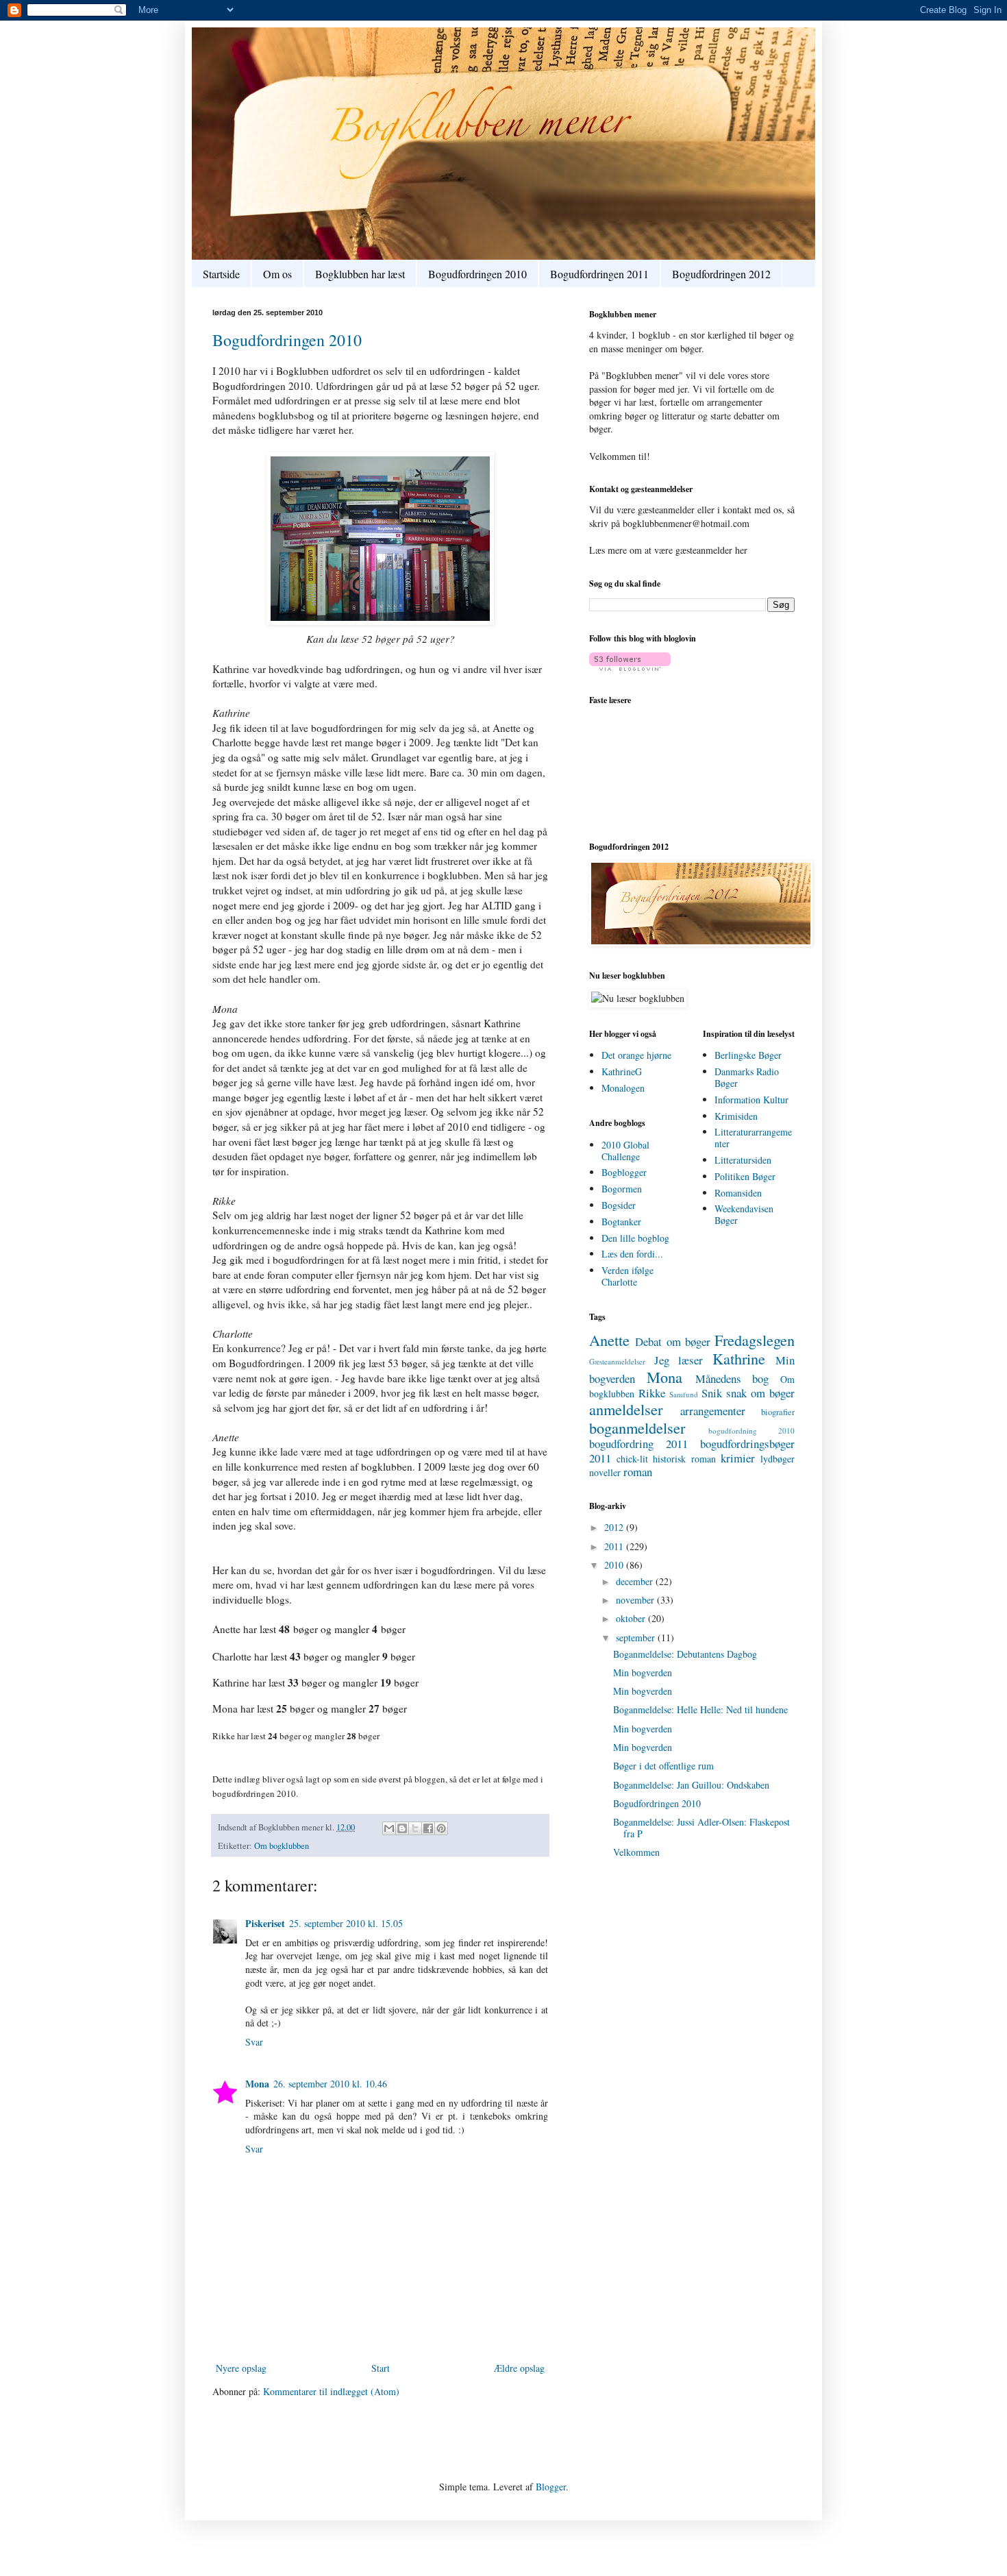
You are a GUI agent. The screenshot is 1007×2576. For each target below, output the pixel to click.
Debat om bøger (673, 1341)
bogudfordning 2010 (751, 1431)
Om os (277, 274)
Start (381, 2368)
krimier (738, 1458)
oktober (632, 1618)
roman (638, 1472)
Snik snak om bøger (748, 1393)
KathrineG (622, 1071)
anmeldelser (626, 1409)
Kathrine (739, 1358)
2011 (615, 1546)
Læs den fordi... (632, 1254)
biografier (778, 1412)
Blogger (551, 2487)
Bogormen (622, 1189)
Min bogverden (643, 1672)
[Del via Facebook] (428, 1828)
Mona (257, 2084)
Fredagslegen (755, 1340)
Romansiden (738, 1193)
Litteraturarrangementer (753, 1138)
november (636, 1600)
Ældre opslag (519, 2368)
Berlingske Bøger (748, 1055)
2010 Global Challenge (625, 1151)
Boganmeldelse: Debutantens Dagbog (685, 1654)
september (637, 1637)
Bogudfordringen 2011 (599, 274)
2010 (615, 1565)
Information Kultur (751, 1100)
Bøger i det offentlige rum (663, 1766)
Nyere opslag (241, 2368)
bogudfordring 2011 (638, 1444)
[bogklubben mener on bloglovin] (630, 667)
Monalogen (623, 1088)
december (636, 1581)
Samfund (684, 1394)
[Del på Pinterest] (441, 1828)
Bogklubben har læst (360, 274)
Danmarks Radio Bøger (747, 1077)
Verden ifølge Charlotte (627, 1276)
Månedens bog (732, 1378)
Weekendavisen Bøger (744, 1214)
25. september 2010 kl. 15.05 (346, 1923)
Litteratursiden (743, 1160)
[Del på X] (415, 1828)
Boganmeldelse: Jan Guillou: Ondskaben (691, 1785)
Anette (609, 1340)
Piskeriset (265, 1923)
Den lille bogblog (635, 1238)
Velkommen (636, 1852)
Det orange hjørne (636, 1055)
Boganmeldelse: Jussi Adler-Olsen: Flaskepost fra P (701, 1828)
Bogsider (619, 1205)
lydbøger (778, 1459)
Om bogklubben (282, 1846)
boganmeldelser (637, 1427)
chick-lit (632, 1459)
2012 (615, 1527)
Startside (221, 274)
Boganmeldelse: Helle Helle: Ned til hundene (700, 1709)
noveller (605, 1472)
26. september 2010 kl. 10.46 (330, 2084)
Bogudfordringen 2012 (721, 274)
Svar (254, 2042)
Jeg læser (679, 1360)
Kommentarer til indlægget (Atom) (331, 2391)
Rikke (652, 1393)
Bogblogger (624, 1172)
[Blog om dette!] (402, 1828)
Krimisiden (736, 1116)
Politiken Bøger (745, 1176)
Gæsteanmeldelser (617, 1361)
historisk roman (684, 1459)
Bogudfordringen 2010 (477, 274)
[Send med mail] (389, 1828)
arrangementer (713, 1411)
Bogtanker (621, 1222)
